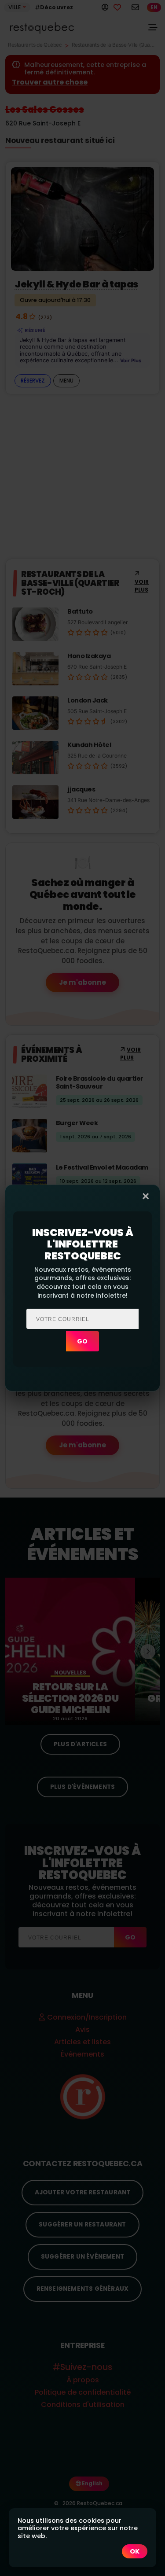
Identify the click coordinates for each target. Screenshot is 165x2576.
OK (135, 2551)
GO (82, 1341)
